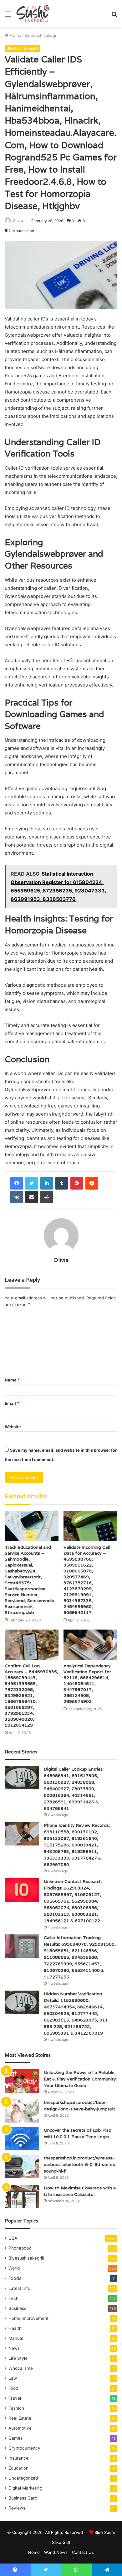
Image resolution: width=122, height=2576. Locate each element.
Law (13, 2378)
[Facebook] (17, 1183)
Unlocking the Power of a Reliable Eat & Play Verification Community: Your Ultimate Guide (80, 2079)
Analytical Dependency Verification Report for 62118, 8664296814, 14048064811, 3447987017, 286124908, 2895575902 (87, 1684)
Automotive (20, 2428)
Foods (15, 2278)
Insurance (18, 2458)
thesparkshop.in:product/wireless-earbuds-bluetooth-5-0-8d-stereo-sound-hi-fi (81, 2164)
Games (15, 2438)
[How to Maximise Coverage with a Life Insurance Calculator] (22, 2196)
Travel (15, 2398)
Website (13, 1427)
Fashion (16, 2408)
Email (12, 1403)
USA (13, 2238)
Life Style (18, 2358)
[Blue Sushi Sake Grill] (33, 14)
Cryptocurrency (24, 2448)
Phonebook (20, 2248)
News (14, 2348)
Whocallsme (21, 2368)
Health (15, 2328)
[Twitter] (32, 1183)
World (14, 2268)
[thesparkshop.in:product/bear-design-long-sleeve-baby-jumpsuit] (22, 2111)
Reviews (17, 2508)
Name (12, 1380)
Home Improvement (28, 2318)
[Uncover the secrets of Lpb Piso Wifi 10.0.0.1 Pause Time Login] (22, 2139)
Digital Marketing (25, 2488)
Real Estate (20, 2418)
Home (15, 35)
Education (18, 2468)
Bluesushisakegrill (42, 35)
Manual (16, 2338)
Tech (13, 2298)
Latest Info (19, 2288)
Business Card (23, 2498)
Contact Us (83, 2552)
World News (56, 2552)
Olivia (18, 221)
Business (17, 2308)
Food (13, 2388)
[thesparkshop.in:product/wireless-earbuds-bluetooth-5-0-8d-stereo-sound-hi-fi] (22, 2166)
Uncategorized (23, 2478)
